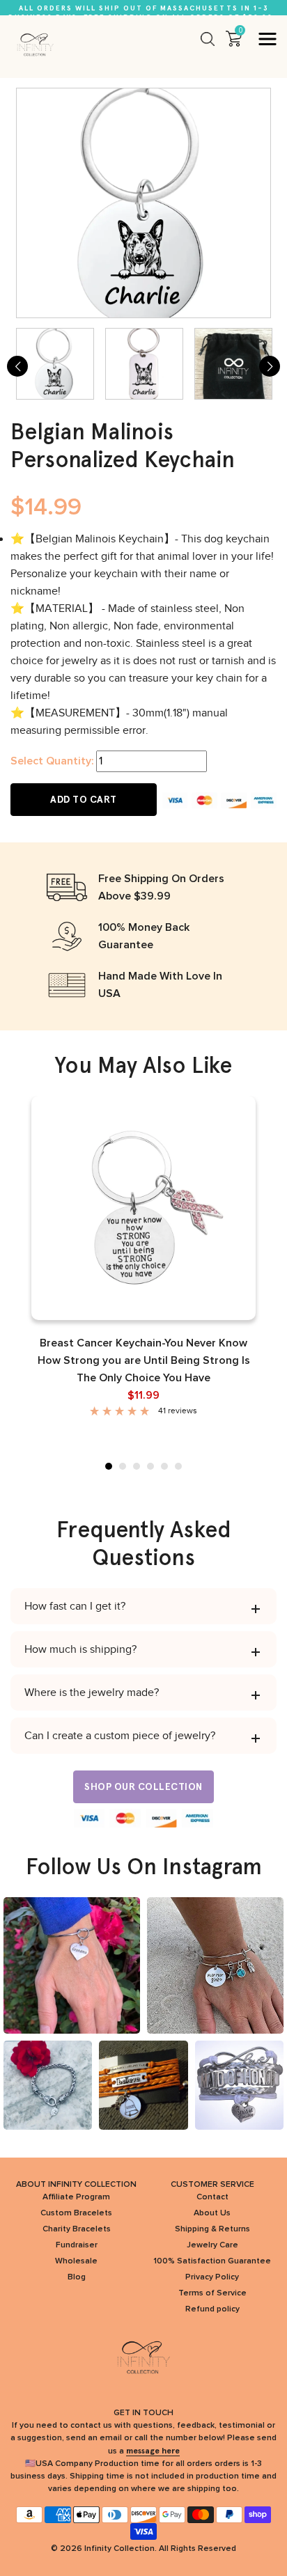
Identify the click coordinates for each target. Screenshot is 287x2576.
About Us (212, 2213)
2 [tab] (123, 1466)
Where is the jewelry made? (92, 1693)
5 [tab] (164, 1466)
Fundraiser (77, 2245)
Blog (77, 2277)
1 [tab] (109, 1466)
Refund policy (212, 2309)
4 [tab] (150, 1466)
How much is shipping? (80, 1649)
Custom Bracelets (76, 2213)
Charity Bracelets (77, 2229)
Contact (212, 2197)
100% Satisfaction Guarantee (212, 2261)
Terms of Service (212, 2293)
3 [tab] (137, 1466)
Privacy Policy (212, 2277)
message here (153, 2451)
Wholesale (76, 2261)
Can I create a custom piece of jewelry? (120, 1736)
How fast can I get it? (75, 1606)
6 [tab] (178, 1466)
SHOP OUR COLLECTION (143, 1787)
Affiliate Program (76, 2197)
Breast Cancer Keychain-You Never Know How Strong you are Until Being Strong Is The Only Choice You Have (144, 1360)
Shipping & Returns (212, 2229)
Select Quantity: (52, 761)
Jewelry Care (212, 2245)
